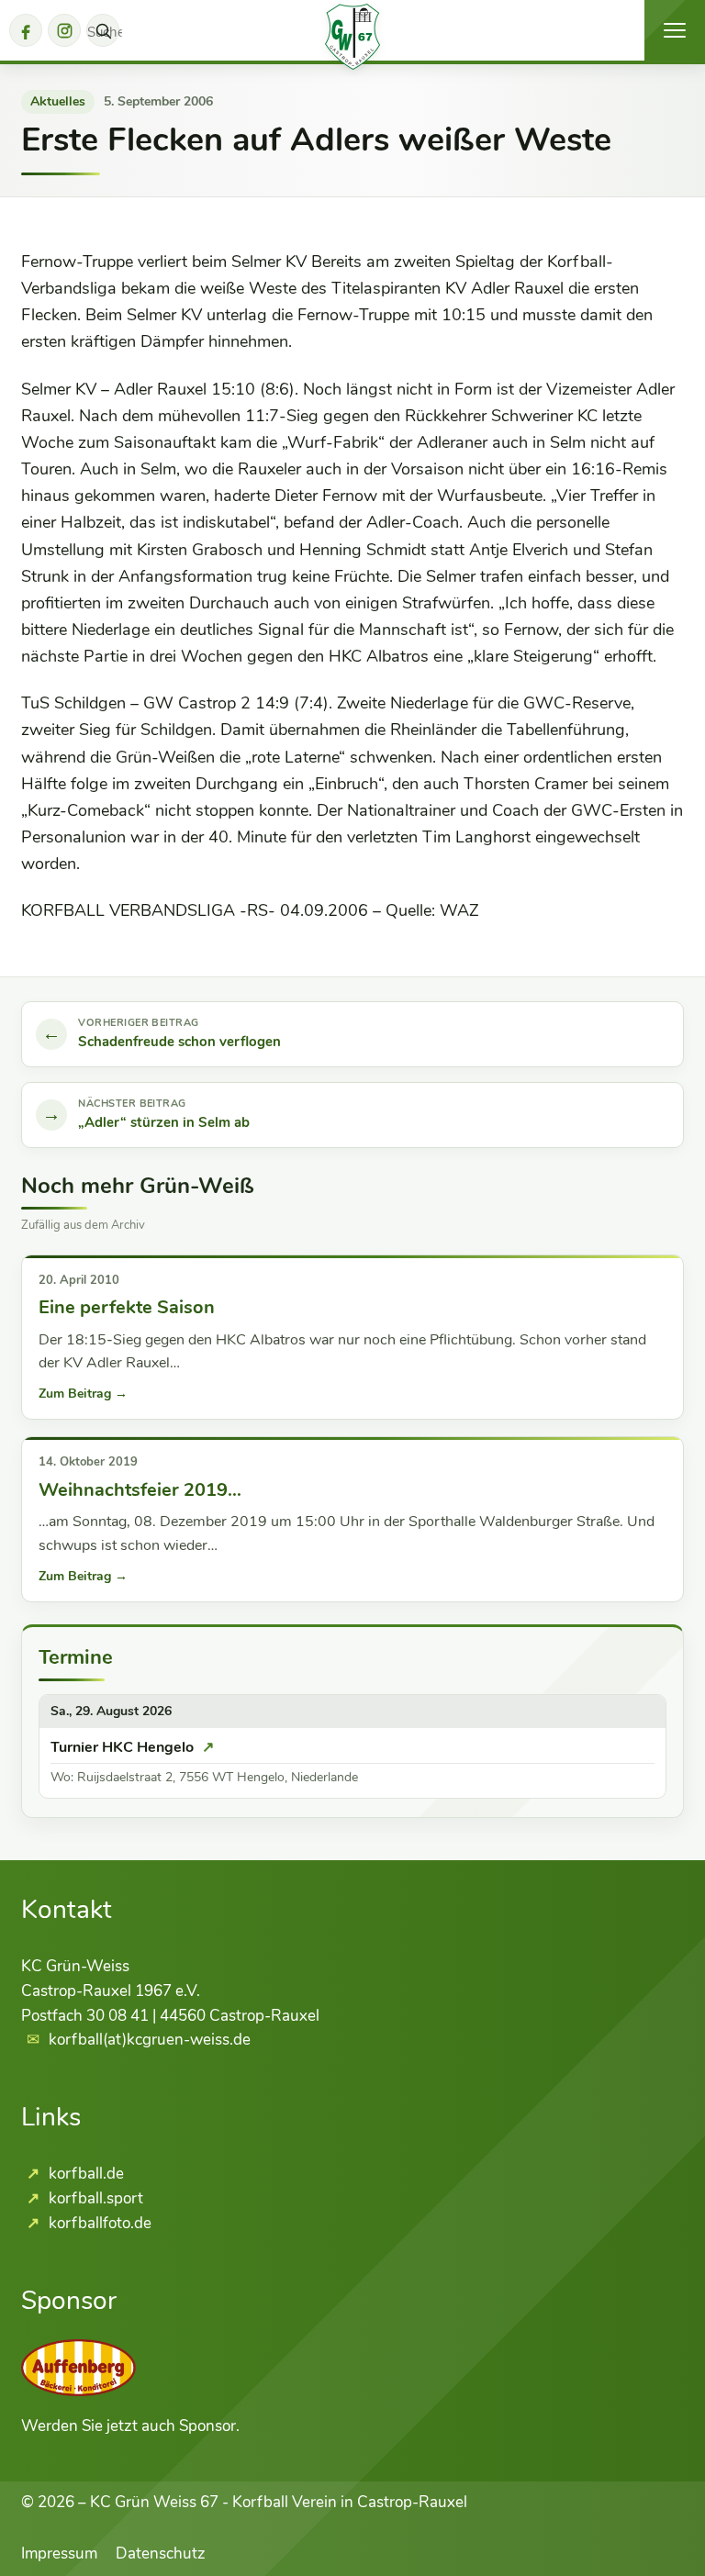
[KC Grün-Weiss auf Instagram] (64, 30)
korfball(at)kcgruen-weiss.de (150, 2040)
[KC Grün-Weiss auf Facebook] (26, 30)
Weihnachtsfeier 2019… (140, 1490)
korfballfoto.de (98, 2223)
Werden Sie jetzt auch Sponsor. (130, 2426)
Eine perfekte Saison (127, 1307)
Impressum (59, 2554)
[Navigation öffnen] (675, 30)
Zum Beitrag (83, 1394)
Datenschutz (161, 2554)
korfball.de (84, 2174)
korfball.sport (94, 2198)
